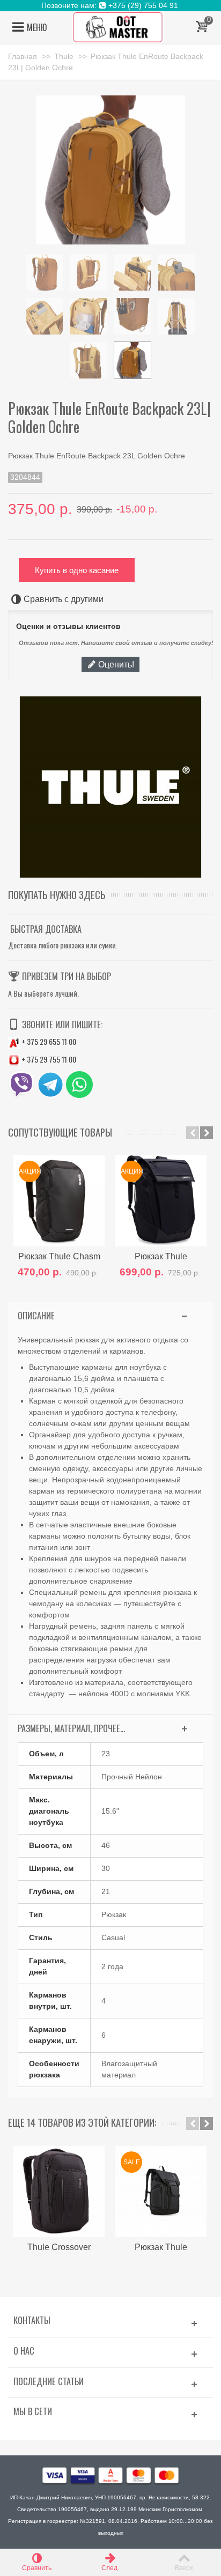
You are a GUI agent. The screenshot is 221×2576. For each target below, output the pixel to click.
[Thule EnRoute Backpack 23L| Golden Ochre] (45, 272)
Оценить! (115, 664)
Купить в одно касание (77, 570)
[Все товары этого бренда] (110, 787)
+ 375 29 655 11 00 (48, 1041)
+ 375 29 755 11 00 (48, 1059)
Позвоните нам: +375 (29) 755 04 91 (111, 5)
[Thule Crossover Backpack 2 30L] (59, 2192)
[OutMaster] (118, 27)
